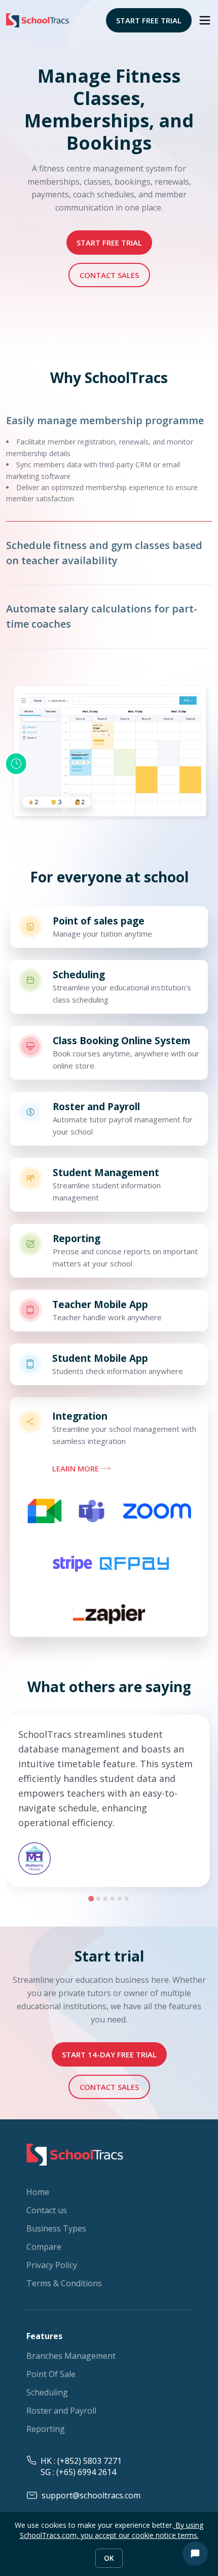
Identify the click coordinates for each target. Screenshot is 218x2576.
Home (38, 2192)
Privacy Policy (52, 2265)
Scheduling (47, 2392)
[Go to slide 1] (91, 1898)
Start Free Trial (149, 20)
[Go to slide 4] (113, 1899)
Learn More (76, 1468)
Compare (44, 2247)
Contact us (47, 2210)
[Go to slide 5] (120, 1899)
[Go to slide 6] (127, 1899)
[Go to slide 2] (98, 1899)
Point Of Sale (51, 2374)
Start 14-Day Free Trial (109, 2054)
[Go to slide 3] (105, 1899)
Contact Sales (109, 275)
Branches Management (71, 2356)
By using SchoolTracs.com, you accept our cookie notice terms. (112, 2530)
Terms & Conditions (64, 2283)
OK (109, 2558)
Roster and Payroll (61, 2411)
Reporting (46, 2429)
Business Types (56, 2228)
